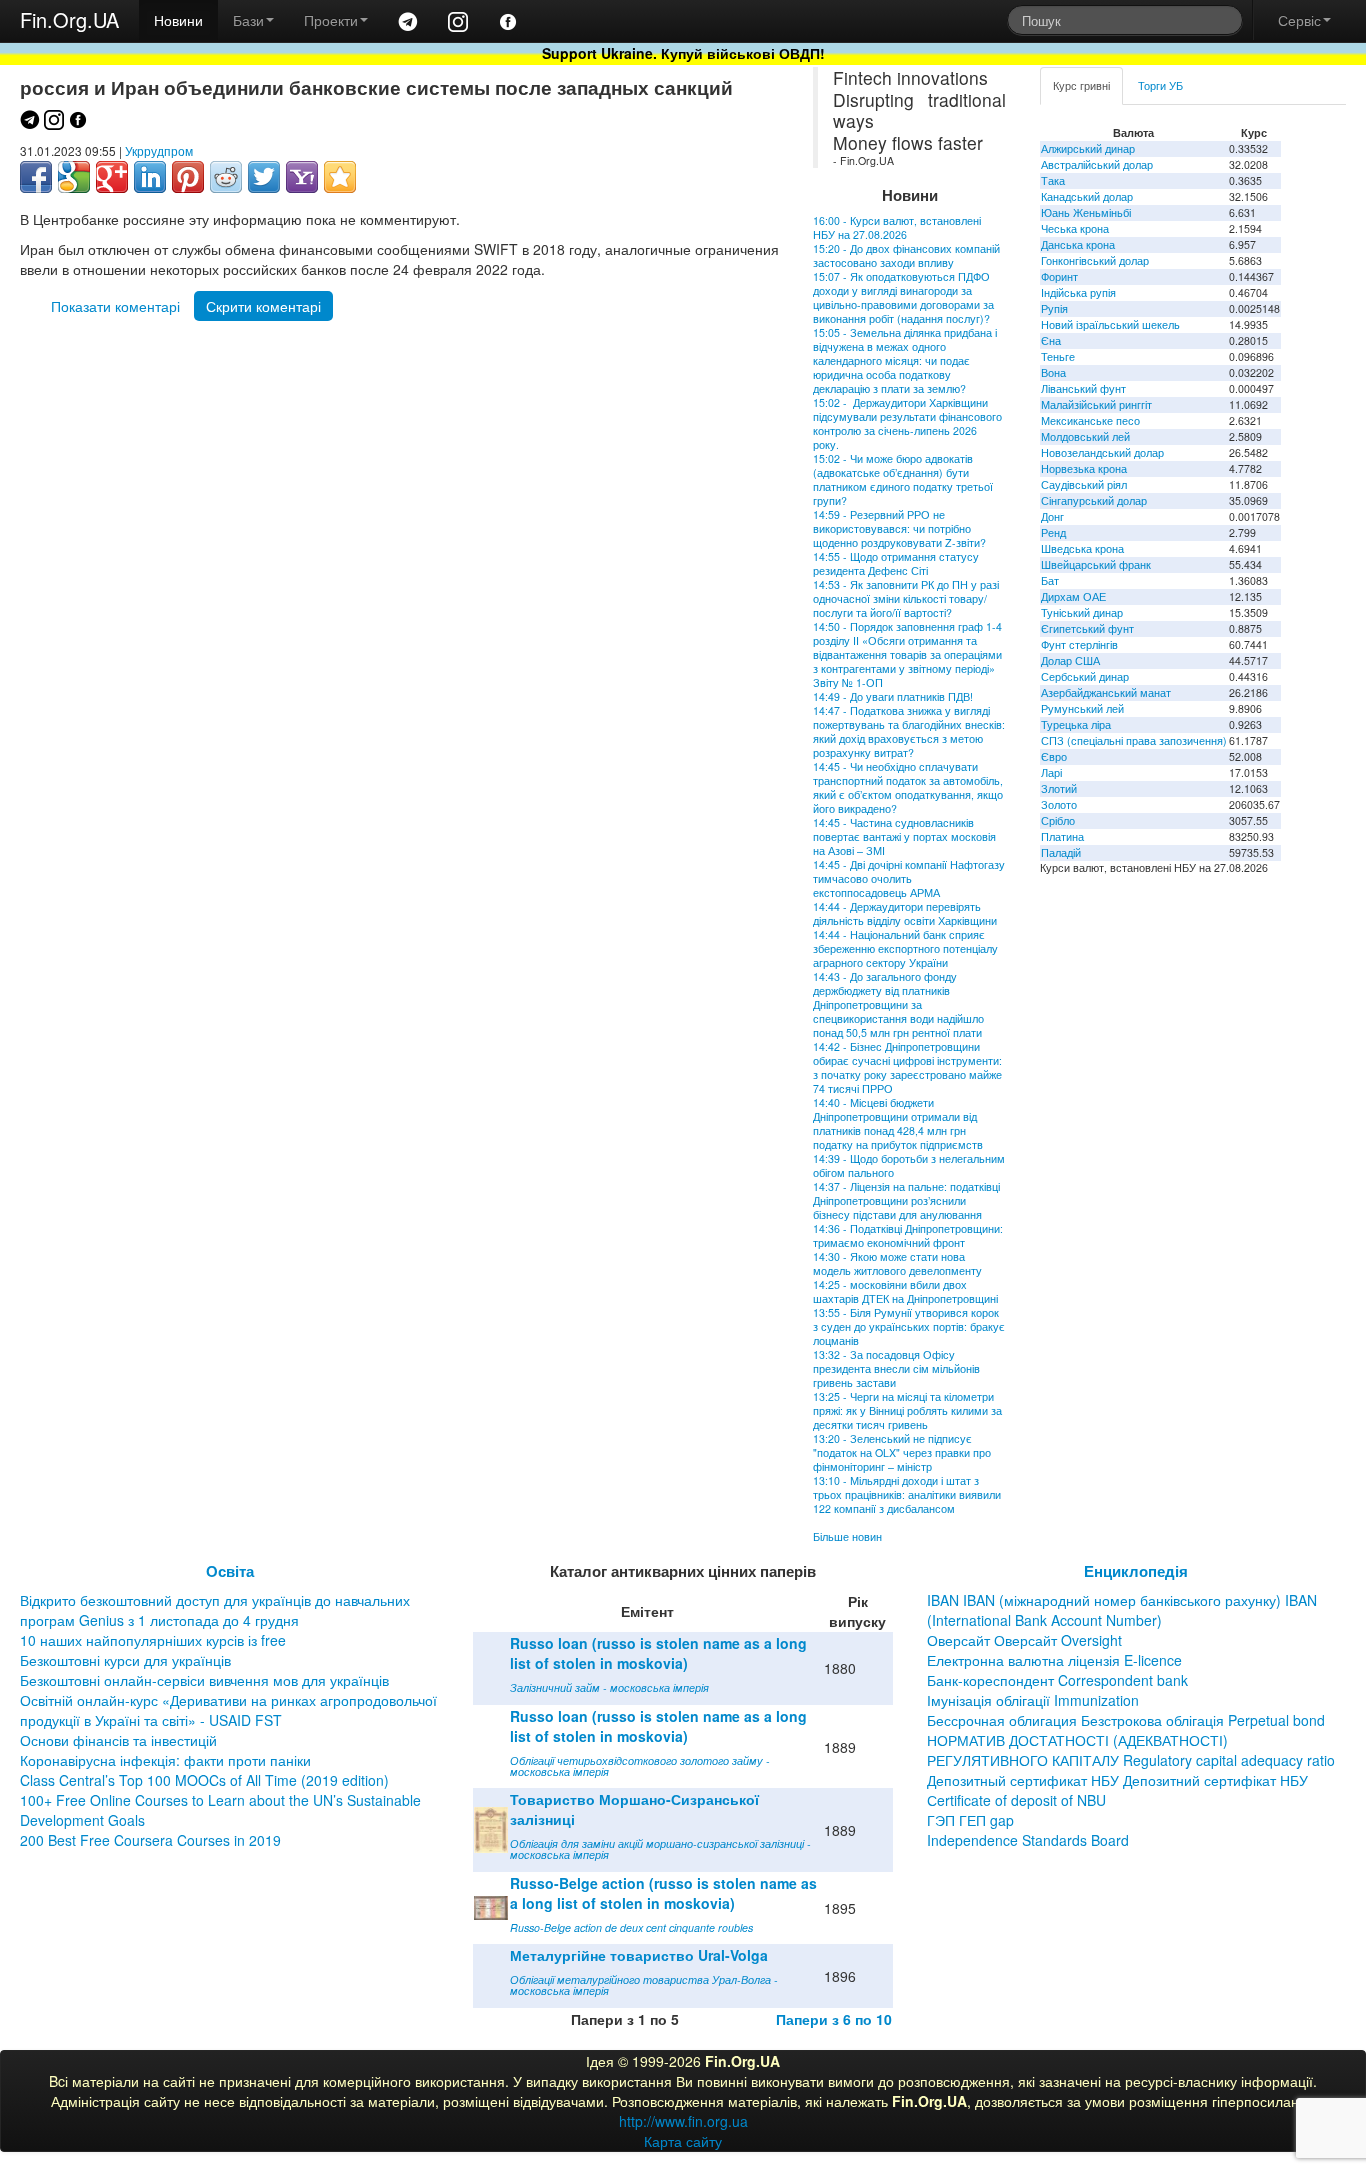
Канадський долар (1087, 196)
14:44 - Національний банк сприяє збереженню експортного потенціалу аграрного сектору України (905, 948)
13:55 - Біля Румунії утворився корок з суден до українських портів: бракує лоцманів (909, 1326)
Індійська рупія (1078, 292)
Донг (1052, 516)
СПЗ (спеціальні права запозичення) (1134, 740)
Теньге (1058, 356)
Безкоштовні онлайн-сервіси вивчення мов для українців (204, 1680)
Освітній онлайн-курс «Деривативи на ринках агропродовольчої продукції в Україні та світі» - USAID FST (228, 1710)
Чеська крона (1075, 228)
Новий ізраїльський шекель (1110, 324)
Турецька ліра (1076, 724)
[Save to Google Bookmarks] (74, 177)
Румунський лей (1082, 708)
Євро (1054, 756)
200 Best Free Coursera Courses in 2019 (150, 1840)
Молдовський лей (1085, 436)
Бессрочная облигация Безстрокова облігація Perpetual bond (1126, 1720)
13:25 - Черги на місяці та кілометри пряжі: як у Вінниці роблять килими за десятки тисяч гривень (907, 1410)
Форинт (1059, 276)
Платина (1062, 836)
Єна (1051, 340)
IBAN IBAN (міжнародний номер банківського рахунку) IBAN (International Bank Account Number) (1122, 1610)
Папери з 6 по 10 (834, 2019)
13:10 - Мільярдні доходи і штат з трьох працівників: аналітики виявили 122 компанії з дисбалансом (907, 1494)
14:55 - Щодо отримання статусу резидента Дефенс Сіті (896, 563)
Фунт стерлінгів (1079, 644)
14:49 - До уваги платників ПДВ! (893, 696)
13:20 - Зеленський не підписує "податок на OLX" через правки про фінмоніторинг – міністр (902, 1452)
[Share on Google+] (112, 177)
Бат (1050, 580)
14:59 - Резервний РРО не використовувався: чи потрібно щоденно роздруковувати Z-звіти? (899, 528)
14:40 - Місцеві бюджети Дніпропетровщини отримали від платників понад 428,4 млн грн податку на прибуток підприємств (898, 1123)
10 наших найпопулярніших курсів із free (153, 1640)
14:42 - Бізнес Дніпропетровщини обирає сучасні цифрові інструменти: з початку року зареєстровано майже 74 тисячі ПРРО (907, 1067)
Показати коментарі (115, 306)
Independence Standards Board (1028, 1840)
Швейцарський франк (1096, 564)
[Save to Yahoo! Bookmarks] (302, 177)
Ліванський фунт (1083, 388)
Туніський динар (1082, 612)
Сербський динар (1085, 676)
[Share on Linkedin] (150, 177)
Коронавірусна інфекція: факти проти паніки (165, 1760)
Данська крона (1078, 244)
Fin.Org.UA (69, 19)
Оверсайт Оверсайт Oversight (1024, 1640)
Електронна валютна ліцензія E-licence (1054, 1660)
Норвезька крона (1084, 468)
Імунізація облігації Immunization (1033, 1700)
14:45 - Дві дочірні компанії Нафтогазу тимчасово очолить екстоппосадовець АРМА (909, 878)
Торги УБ (1160, 85)
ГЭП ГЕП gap (970, 1820)
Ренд (1053, 532)
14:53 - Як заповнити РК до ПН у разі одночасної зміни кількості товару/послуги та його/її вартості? (906, 598)
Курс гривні (1081, 85)
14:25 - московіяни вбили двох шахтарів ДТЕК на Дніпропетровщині (905, 1291)
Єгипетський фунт (1087, 628)
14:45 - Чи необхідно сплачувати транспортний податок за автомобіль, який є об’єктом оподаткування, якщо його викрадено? (908, 787)
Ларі (1051, 772)
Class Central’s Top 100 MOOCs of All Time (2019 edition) (204, 1780)
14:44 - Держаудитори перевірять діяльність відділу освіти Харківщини (905, 913)
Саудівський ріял (1084, 484)
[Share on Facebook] (36, 177)
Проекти (331, 20)
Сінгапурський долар (1094, 500)
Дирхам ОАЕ (1073, 596)
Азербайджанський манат (1106, 692)
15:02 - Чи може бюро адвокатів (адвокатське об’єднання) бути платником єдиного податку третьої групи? (903, 479)
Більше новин (847, 1536)
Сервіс (1299, 20)
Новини (178, 20)
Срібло (1058, 820)
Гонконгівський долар (1095, 260)
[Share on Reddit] (226, 177)
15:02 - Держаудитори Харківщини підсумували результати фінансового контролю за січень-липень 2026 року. (907, 423)
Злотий (1059, 788)
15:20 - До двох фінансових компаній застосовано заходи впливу (906, 255)
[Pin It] (188, 177)
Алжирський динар (1088, 148)
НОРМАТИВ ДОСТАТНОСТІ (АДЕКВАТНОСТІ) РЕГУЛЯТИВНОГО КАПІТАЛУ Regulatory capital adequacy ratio (1131, 1750)
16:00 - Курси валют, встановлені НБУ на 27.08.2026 (897, 227)
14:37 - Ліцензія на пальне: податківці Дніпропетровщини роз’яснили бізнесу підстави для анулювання (906, 1200)
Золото (1059, 804)
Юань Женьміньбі (1086, 212)
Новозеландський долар (1102, 452)
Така (1053, 180)
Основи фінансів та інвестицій (118, 1740)
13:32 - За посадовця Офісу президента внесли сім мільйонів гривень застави (896, 1368)
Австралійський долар (1097, 164)
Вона (1053, 372)
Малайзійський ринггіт (1096, 404)
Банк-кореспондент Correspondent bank (1057, 1680)
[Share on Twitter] (264, 177)
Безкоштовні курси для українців (125, 1660)
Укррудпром (159, 150)
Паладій (1061, 852)
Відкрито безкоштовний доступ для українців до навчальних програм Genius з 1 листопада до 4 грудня (215, 1610)
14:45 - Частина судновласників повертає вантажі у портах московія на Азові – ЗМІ (904, 836)
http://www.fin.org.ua (683, 2121)
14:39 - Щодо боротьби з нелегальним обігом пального (909, 1165)
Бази (248, 20)
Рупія (1054, 308)
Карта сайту (683, 2141)
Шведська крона (1082, 548)
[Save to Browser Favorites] (340, 177)
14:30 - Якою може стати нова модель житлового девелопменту (897, 1263)
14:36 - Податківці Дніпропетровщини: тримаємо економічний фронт (908, 1235)
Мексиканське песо (1090, 420)
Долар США (1070, 660)
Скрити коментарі (263, 306)
